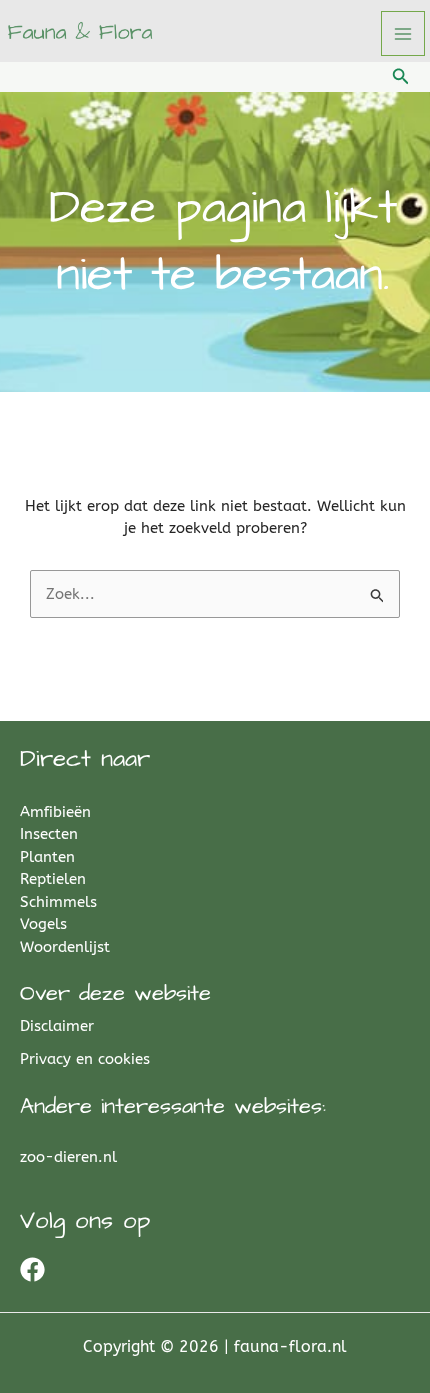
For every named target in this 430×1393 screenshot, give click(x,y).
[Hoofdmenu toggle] (403, 33)
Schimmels (58, 902)
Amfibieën (55, 812)
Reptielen (53, 879)
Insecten (49, 834)
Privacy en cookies (85, 1059)
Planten (47, 857)
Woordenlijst (65, 947)
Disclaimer (57, 1026)
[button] (401, 77)
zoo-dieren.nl (68, 1157)
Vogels (43, 924)
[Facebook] (32, 1269)
